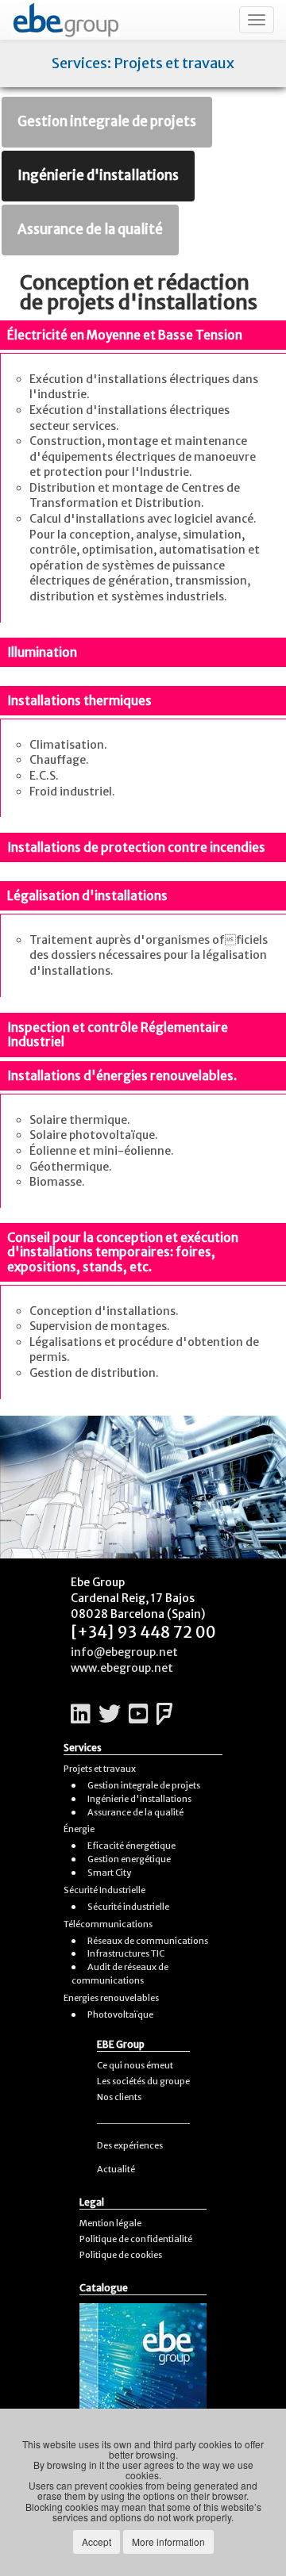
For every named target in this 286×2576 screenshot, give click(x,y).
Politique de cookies (121, 2255)
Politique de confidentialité (136, 2239)
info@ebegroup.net (124, 1652)
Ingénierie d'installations (98, 175)
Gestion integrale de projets (107, 121)
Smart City (109, 1873)
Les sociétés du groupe (143, 2081)
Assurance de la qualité (90, 229)
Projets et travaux (100, 1769)
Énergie (79, 1829)
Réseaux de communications (148, 1941)
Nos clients (119, 2097)
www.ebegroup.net (122, 1668)
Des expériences (130, 2145)
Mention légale (110, 2223)
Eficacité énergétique (131, 1846)
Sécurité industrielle (128, 1907)
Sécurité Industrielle (104, 1890)
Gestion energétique (129, 1859)
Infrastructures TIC (126, 1953)
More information (168, 2541)
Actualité (116, 2169)
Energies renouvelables (111, 1998)
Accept (97, 2541)
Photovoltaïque (120, 2014)
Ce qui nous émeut (135, 2065)
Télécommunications (108, 1924)
